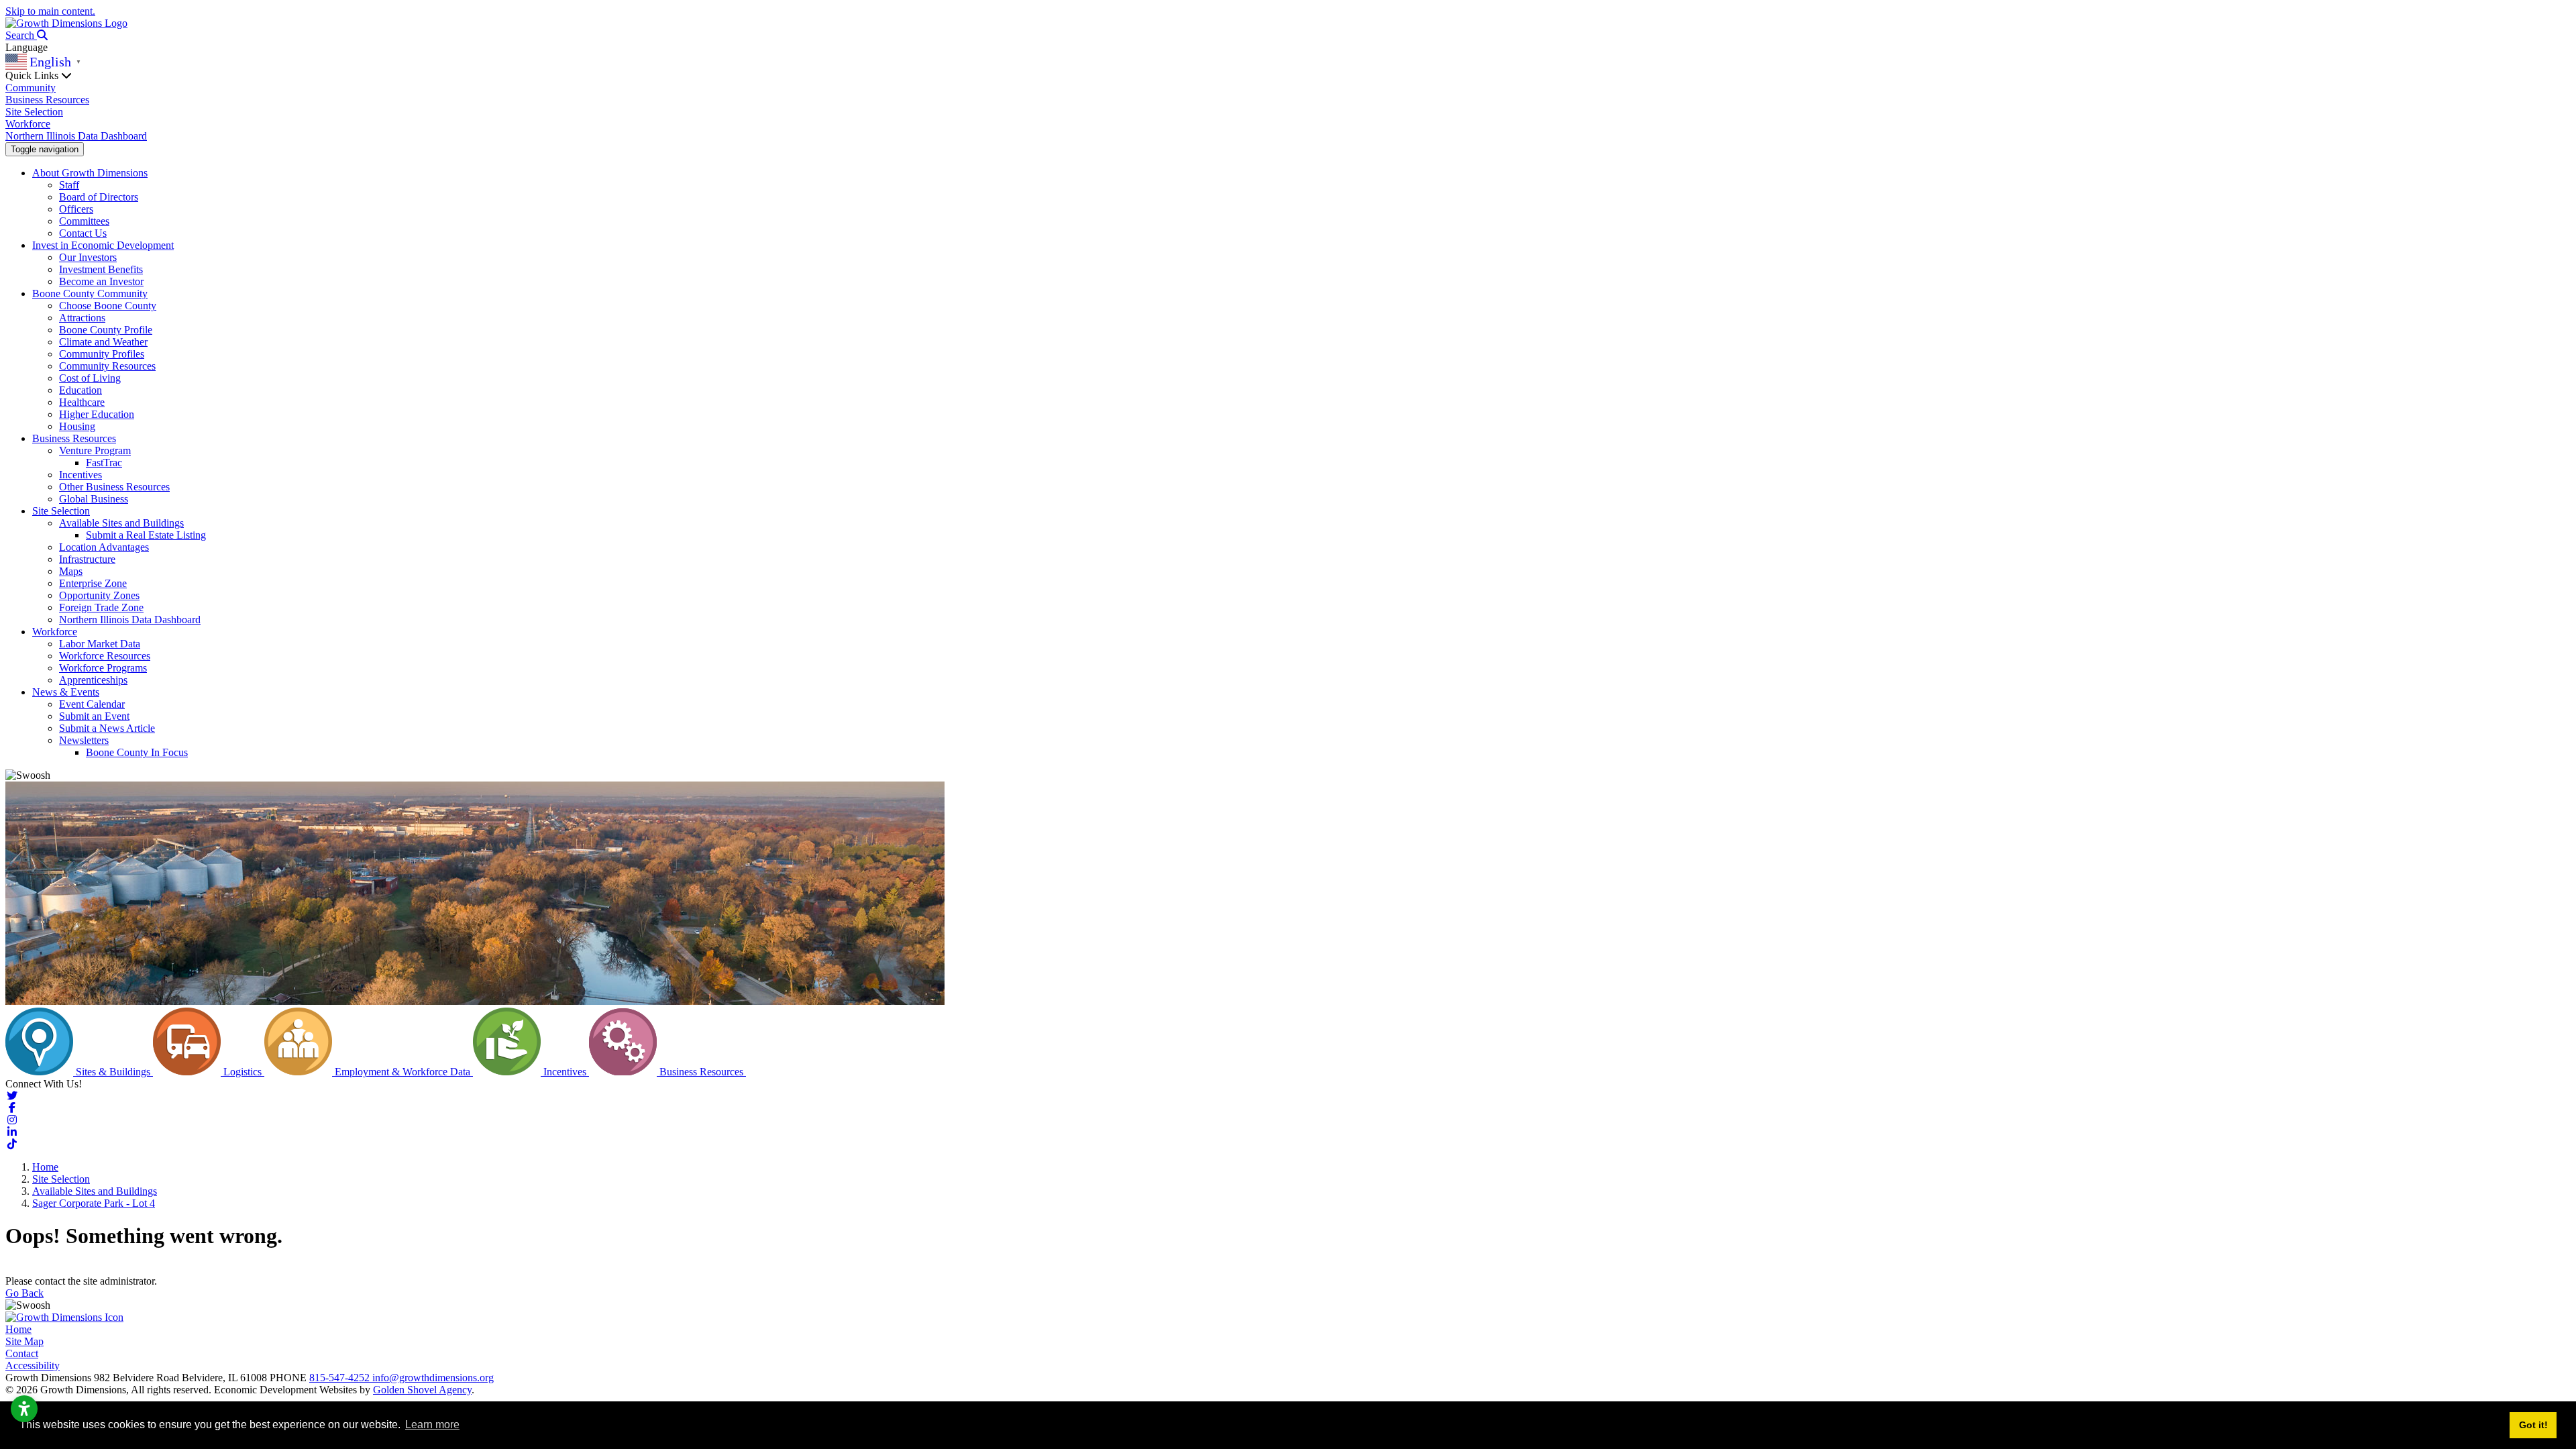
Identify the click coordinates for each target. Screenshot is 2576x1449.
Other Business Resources (114, 487)
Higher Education (97, 414)
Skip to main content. (50, 11)
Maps (71, 571)
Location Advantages (104, 547)
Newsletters (84, 740)
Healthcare (82, 402)
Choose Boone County (108, 306)
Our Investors (88, 257)
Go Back (24, 1293)
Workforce (28, 124)
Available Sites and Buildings (121, 523)
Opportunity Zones (99, 595)
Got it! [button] (2533, 1425)
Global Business (94, 499)
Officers (76, 209)
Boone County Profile (106, 330)
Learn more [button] (432, 1425)
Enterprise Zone (93, 583)
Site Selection (34, 112)
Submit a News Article (107, 728)
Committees (84, 221)
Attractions (82, 318)
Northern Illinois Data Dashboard (76, 136)
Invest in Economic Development (103, 245)
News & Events (66, 692)
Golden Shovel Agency (422, 1390)
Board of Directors (99, 197)
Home (18, 1329)
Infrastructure (87, 559)
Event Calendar (92, 704)
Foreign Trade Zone (101, 607)
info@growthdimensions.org (433, 1378)
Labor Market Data (100, 644)
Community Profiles (102, 354)
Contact (22, 1353)
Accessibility (33, 1365)
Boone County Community (90, 293)
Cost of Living (90, 378)
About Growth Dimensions (90, 173)
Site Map (24, 1341)
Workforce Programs (103, 668)
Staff (69, 185)
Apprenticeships (93, 680)
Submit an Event (94, 716)
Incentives (80, 475)
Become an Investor (101, 281)
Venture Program (95, 450)
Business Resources (47, 100)
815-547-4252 (341, 1378)
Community (31, 88)
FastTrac (104, 463)
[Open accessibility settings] (24, 1409)
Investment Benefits (101, 269)
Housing (77, 426)
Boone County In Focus (137, 752)
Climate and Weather (103, 342)
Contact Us (83, 233)
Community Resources (107, 366)
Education (80, 390)
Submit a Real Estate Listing (146, 535)
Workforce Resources (105, 656)
